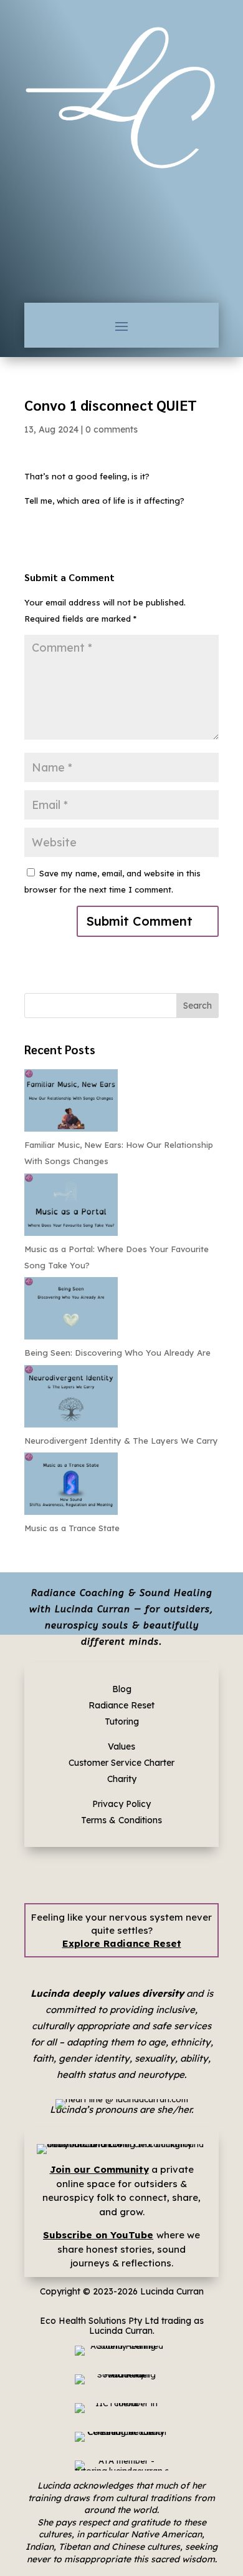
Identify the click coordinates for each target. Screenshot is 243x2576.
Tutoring (122, 1721)
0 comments (112, 429)
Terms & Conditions (121, 1820)
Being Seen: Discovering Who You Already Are (117, 1353)
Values (121, 1746)
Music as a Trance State (72, 1528)
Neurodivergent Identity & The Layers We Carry (121, 1441)
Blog (122, 1689)
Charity (122, 1779)
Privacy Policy (121, 1804)
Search (198, 1006)
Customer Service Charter (121, 1763)
